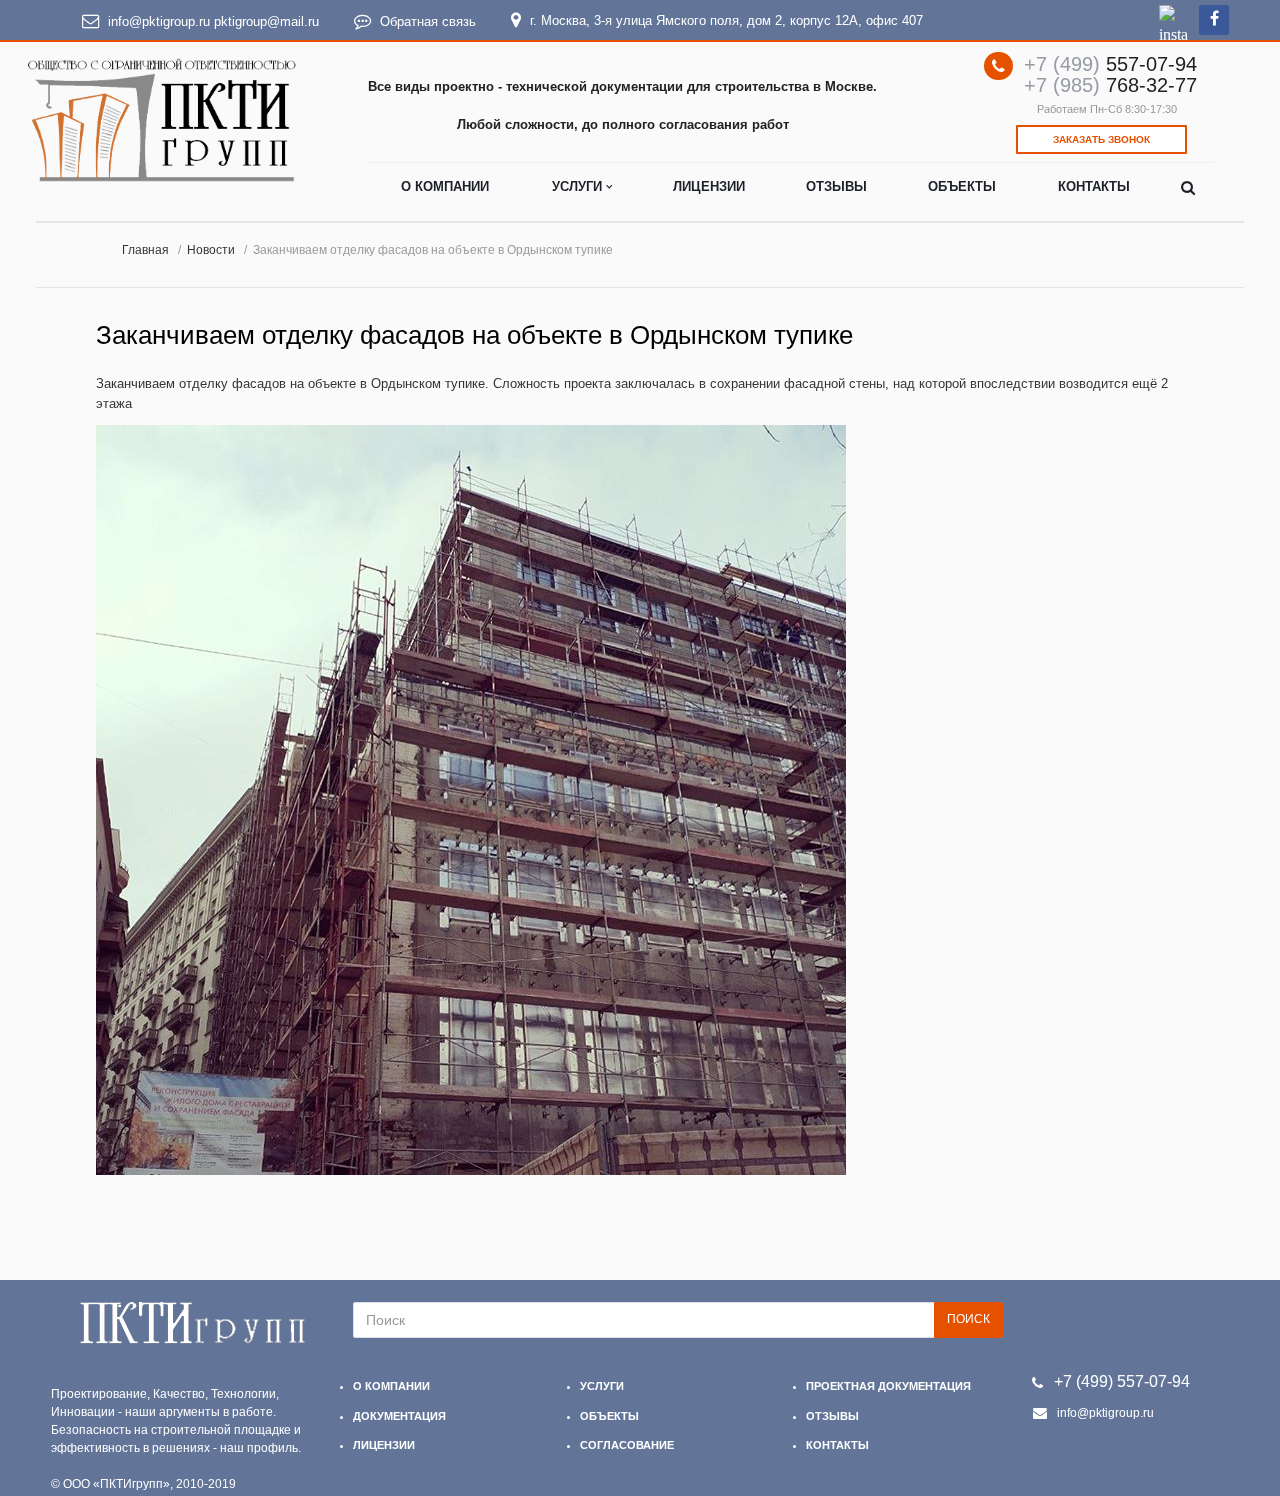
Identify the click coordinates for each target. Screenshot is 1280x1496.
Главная (145, 249)
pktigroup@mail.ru (266, 21)
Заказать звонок (1101, 139)
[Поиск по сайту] (1187, 188)
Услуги (579, 186)
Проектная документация (888, 1386)
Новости (211, 249)
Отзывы (836, 186)
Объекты (962, 186)
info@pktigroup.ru (159, 21)
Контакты (1094, 186)
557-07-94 (1110, 64)
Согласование (627, 1445)
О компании (445, 186)
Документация (399, 1416)
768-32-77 (1110, 85)
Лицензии (709, 186)
